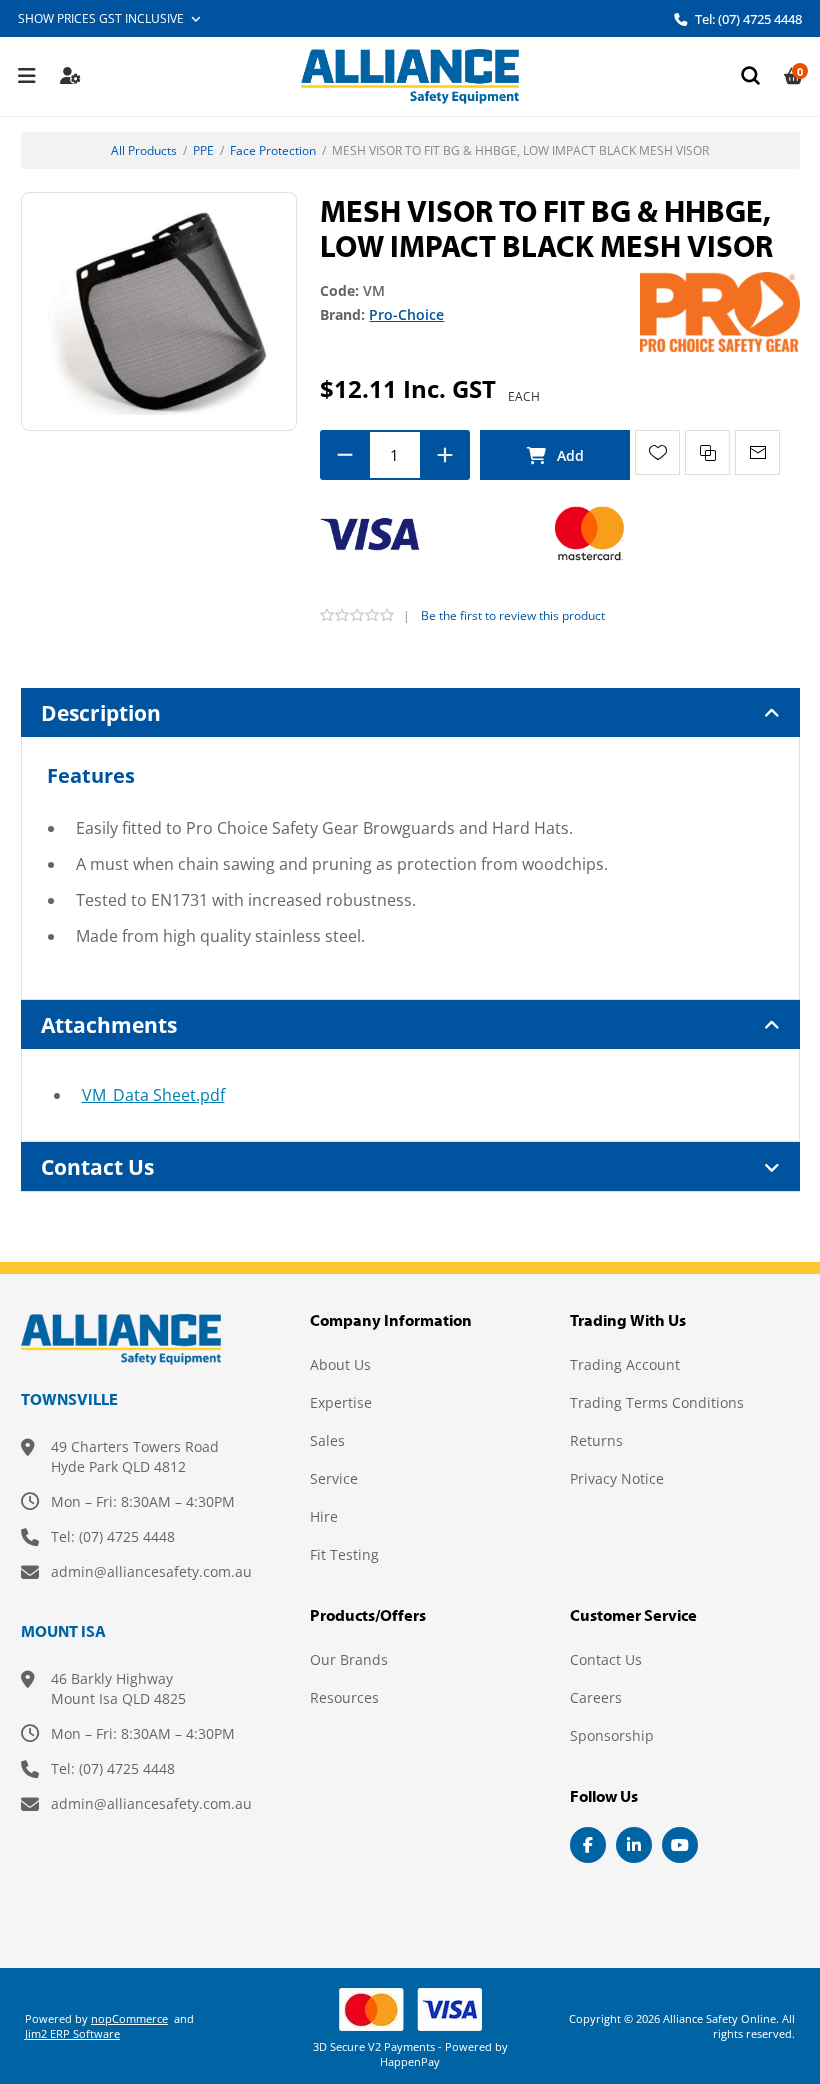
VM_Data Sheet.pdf (153, 1095)
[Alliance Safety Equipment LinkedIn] (634, 1845)
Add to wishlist (657, 452)
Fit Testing (344, 1554)
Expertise (341, 1402)
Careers (596, 1697)
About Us (340, 1364)
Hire (324, 1516)
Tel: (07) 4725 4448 (747, 19)
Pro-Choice (406, 314)
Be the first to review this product (513, 615)
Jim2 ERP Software (72, 2033)
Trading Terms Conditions (657, 1402)
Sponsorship (612, 1735)
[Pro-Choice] (720, 310)
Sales (327, 1440)
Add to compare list (707, 452)
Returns (596, 1440)
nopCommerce (129, 2018)
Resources (344, 1697)
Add (555, 455)
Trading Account (625, 1364)
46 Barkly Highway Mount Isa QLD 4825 (118, 1688)
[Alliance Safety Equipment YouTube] (680, 1845)
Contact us (606, 1659)
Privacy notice (617, 1478)
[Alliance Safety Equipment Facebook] (588, 1845)
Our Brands (349, 1659)
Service (334, 1478)
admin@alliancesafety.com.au (151, 1571)
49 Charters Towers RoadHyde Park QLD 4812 (135, 1456)
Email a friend (757, 452)
